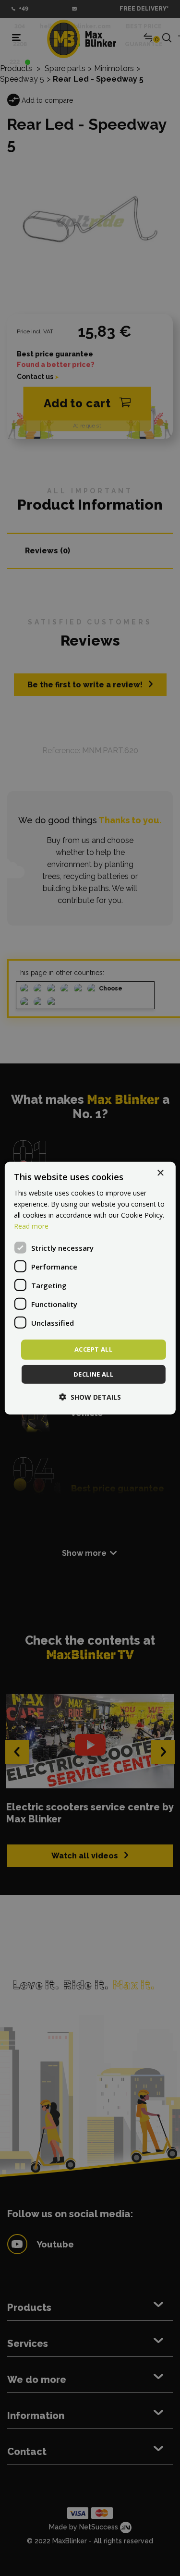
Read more (31, 1226)
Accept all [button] (93, 1349)
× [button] (160, 1173)
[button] (90, 1397)
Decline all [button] (93, 1374)
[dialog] (90, 1288)
